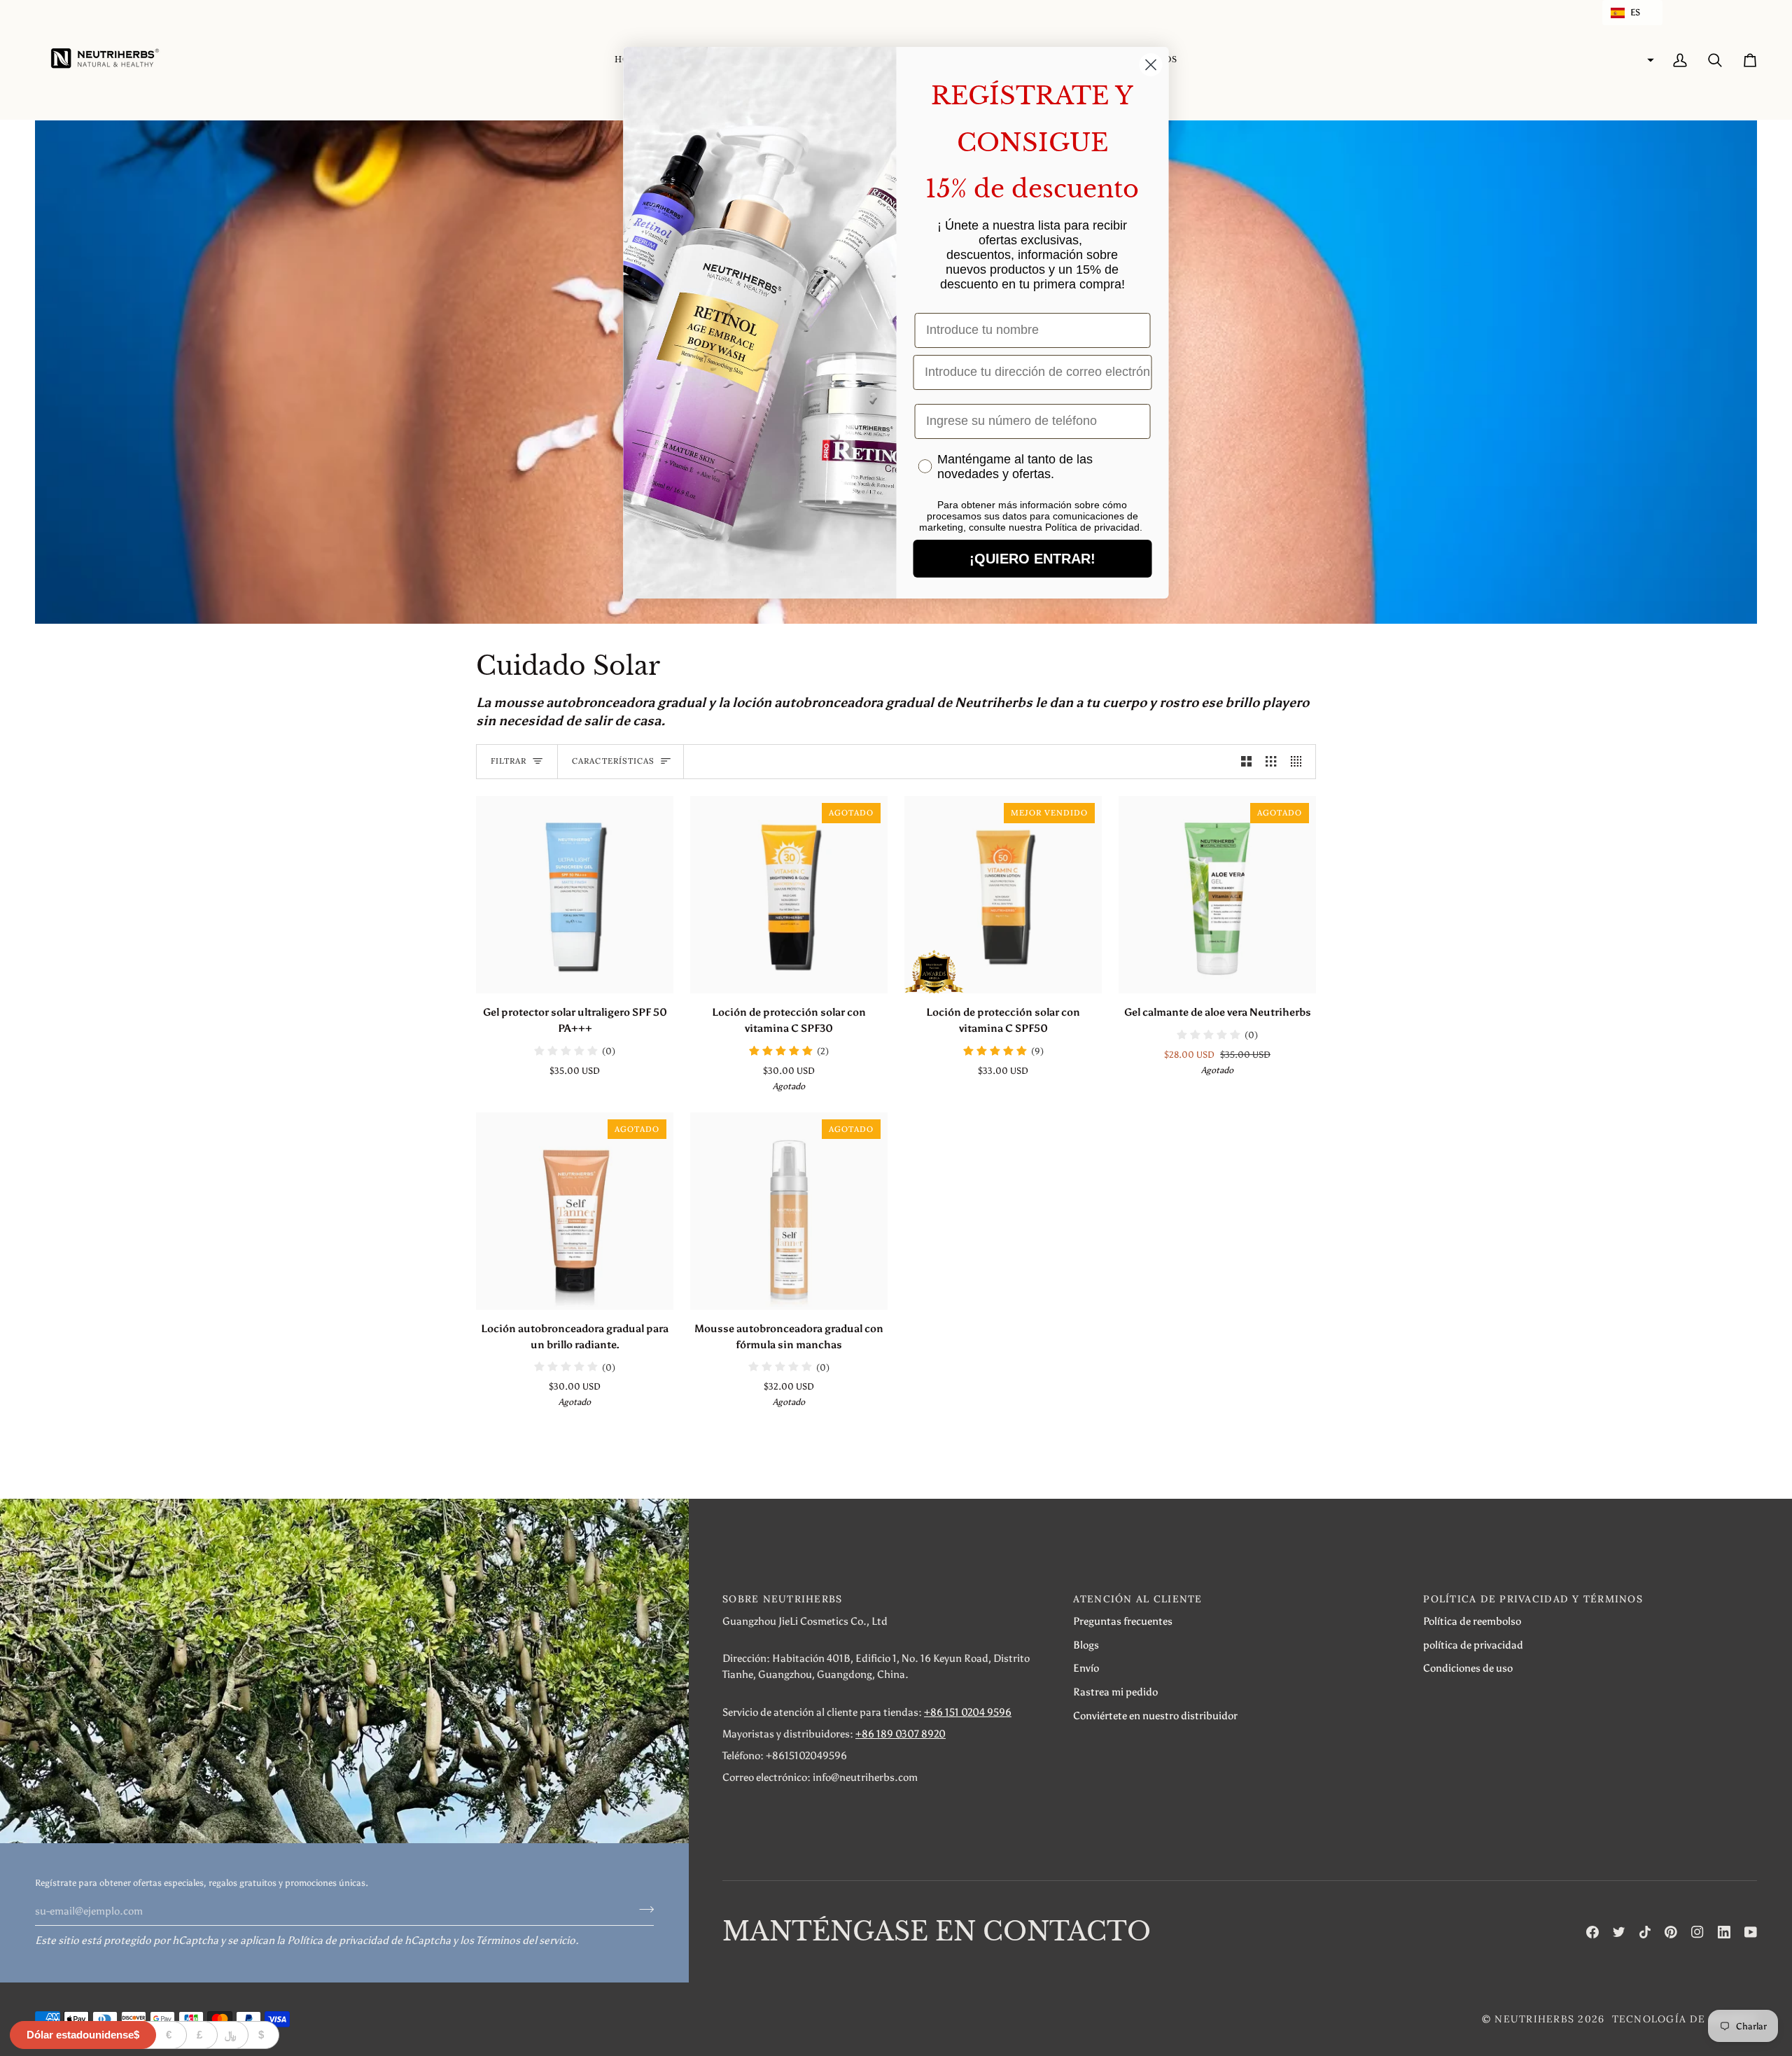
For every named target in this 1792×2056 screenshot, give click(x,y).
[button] (1632, 13)
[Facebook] (1592, 1932)
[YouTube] (1751, 1932)
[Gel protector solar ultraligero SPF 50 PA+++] (575, 895)
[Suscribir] (642, 1909)
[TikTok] (1645, 1932)
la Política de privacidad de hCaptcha (365, 1940)
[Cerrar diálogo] (1151, 65)
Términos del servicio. (527, 1940)
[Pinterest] (1671, 1932)
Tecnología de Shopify (1685, 2019)
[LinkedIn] (1724, 1932)
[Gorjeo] (1619, 1932)
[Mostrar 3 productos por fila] (1271, 762)
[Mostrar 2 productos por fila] (1246, 762)
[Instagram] (1697, 1932)
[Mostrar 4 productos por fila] (1300, 762)
